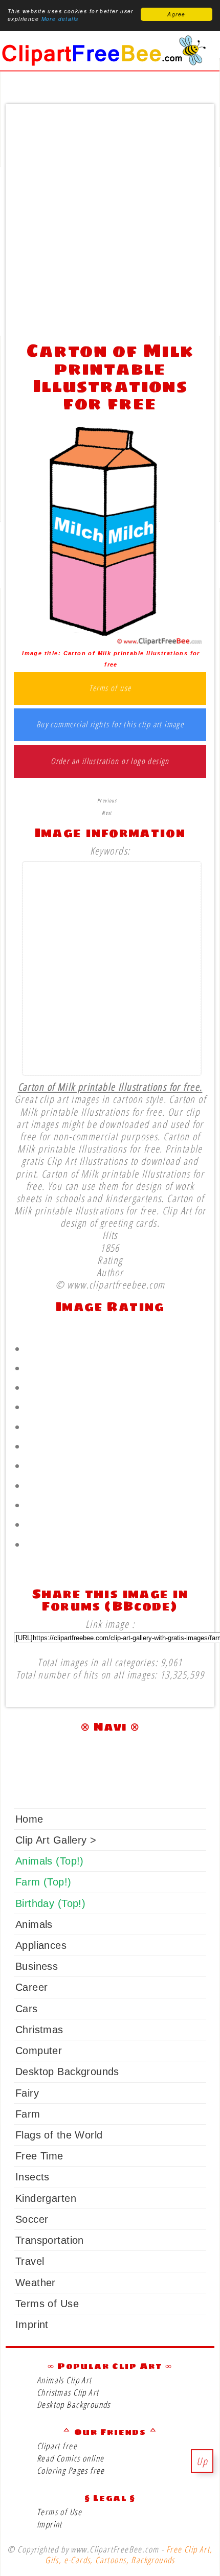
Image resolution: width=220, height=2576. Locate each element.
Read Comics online (70, 2458)
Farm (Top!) (43, 1882)
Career (31, 1987)
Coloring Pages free (71, 2470)
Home (29, 1819)
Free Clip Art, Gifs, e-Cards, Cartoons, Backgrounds (129, 2555)
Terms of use (110, 688)
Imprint (32, 2325)
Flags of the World (59, 2135)
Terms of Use (47, 2304)
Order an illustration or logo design (110, 762)
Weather (36, 2283)
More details (60, 19)
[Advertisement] (110, 220)
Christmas (39, 2030)
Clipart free (57, 2446)
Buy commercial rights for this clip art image (110, 725)
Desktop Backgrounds (67, 2072)
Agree (176, 14)
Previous (107, 800)
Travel (30, 2261)
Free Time (39, 2156)
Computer (39, 2051)
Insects (32, 2177)
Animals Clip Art (64, 2380)
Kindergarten (46, 2198)
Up (202, 2461)
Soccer (32, 2219)
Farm (28, 2114)
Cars (27, 2009)
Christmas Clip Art (68, 2392)
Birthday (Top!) (50, 1903)
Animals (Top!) (50, 1861)
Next (107, 813)
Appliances (41, 1945)
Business (37, 1966)
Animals (34, 1924)
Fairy (27, 2093)
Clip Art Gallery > (56, 1840)
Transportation (50, 2240)
